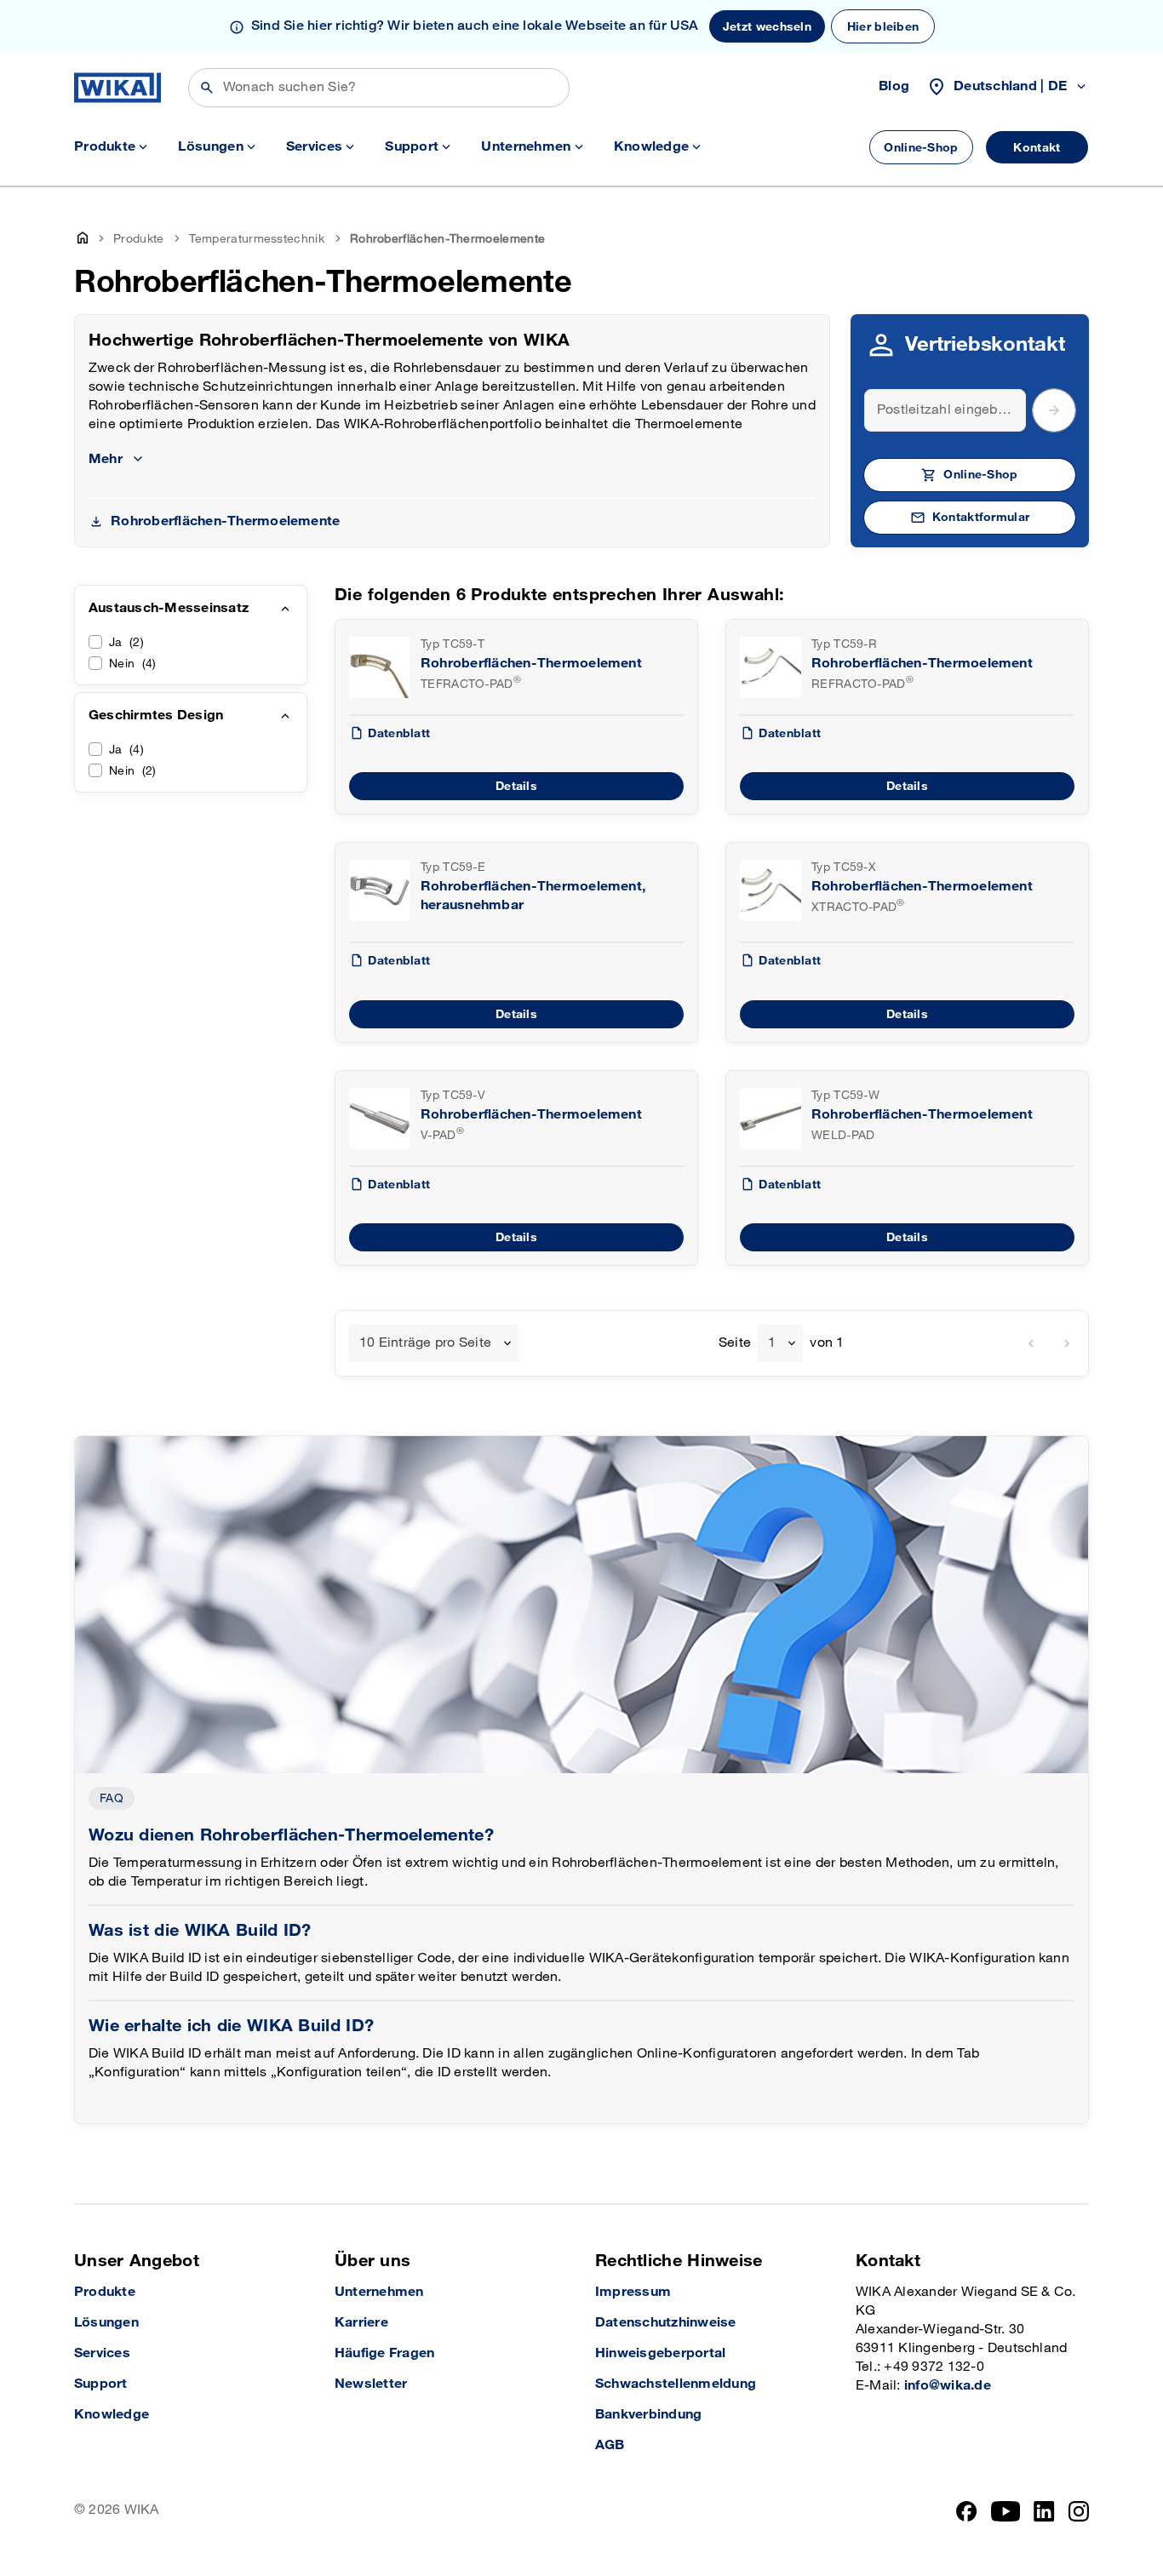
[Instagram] (1079, 2511)
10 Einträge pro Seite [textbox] (425, 1343)
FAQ (112, 1798)
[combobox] (434, 1343)
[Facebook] (967, 2511)
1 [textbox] (772, 1343)
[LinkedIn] (1044, 2511)
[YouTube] (1006, 2511)
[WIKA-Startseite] (117, 88)
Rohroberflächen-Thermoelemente (225, 521)
